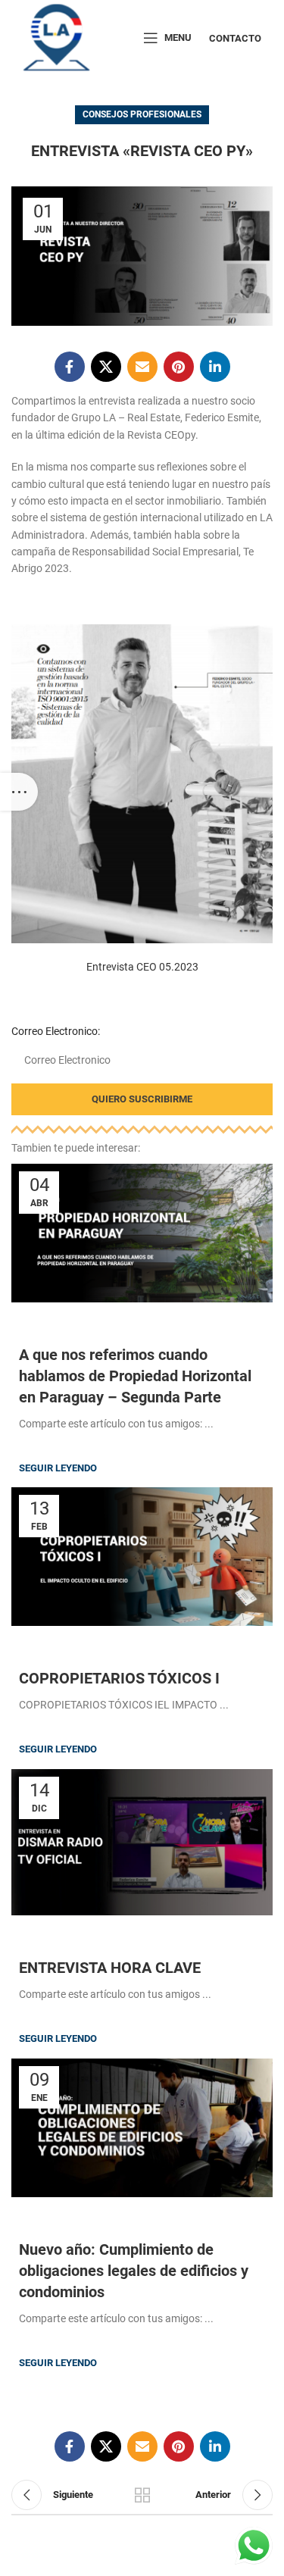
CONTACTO (235, 38)
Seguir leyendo (58, 1468)
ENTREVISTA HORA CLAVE (110, 1968)
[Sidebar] (19, 792)
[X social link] (106, 367)
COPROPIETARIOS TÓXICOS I (119, 1678)
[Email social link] (142, 367)
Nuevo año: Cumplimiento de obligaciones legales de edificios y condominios (134, 2271)
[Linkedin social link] (215, 367)
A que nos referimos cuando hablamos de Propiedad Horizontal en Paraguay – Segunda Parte (135, 1376)
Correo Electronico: (56, 1031)
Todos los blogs (142, 2495)
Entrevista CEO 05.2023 (142, 967)
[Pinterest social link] (179, 367)
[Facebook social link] (70, 367)
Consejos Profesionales (142, 114)
